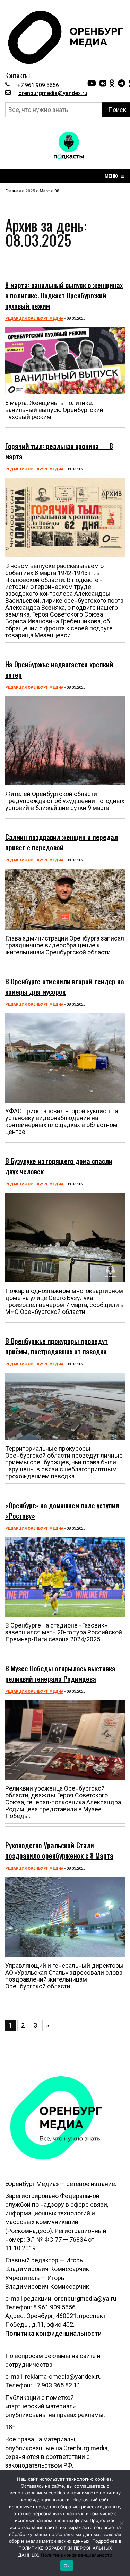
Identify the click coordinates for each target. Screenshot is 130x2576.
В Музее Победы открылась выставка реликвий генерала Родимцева (60, 1673)
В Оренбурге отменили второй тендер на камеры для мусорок (65, 986)
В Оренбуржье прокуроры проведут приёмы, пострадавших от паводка (57, 1346)
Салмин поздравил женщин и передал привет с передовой (62, 842)
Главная (13, 191)
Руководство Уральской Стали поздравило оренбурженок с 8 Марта (59, 1850)
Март (45, 191)
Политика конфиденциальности (53, 2333)
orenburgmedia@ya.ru (85, 2298)
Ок (67, 2566)
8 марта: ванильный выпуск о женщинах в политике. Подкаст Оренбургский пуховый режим (64, 295)
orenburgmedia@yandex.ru (53, 93)
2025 (30, 191)
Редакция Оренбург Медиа (34, 319)
